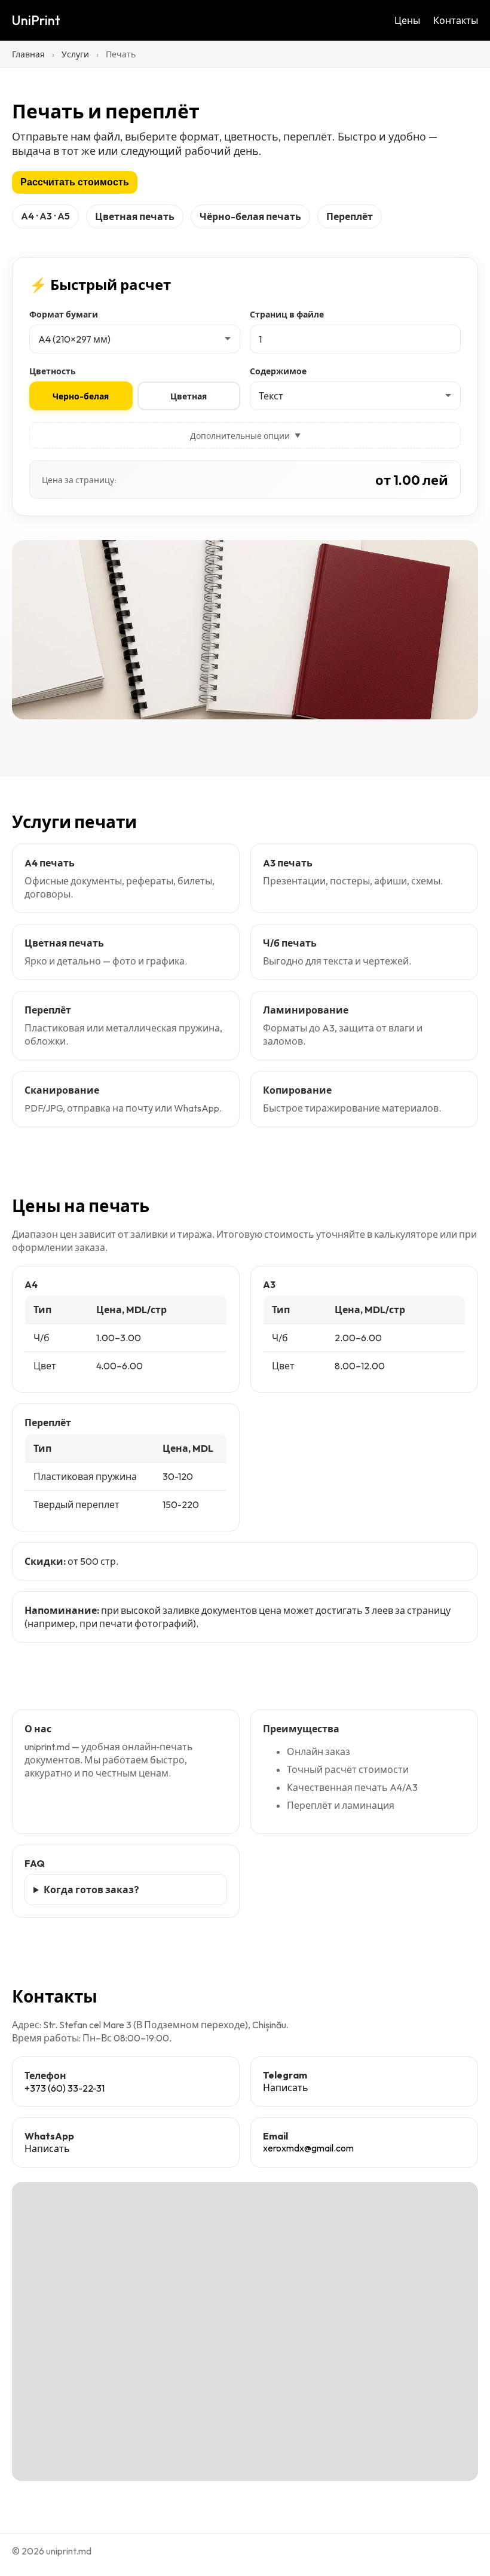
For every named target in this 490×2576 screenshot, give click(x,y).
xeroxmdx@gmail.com (308, 2148)
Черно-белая (81, 396)
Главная (28, 54)
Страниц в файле (287, 315)
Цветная (189, 396)
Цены (407, 20)
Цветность (53, 371)
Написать (286, 2087)
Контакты (456, 20)
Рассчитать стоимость (75, 182)
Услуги (75, 54)
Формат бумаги (64, 315)
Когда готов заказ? (91, 1890)
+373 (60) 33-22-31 (65, 2088)
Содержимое (278, 371)
